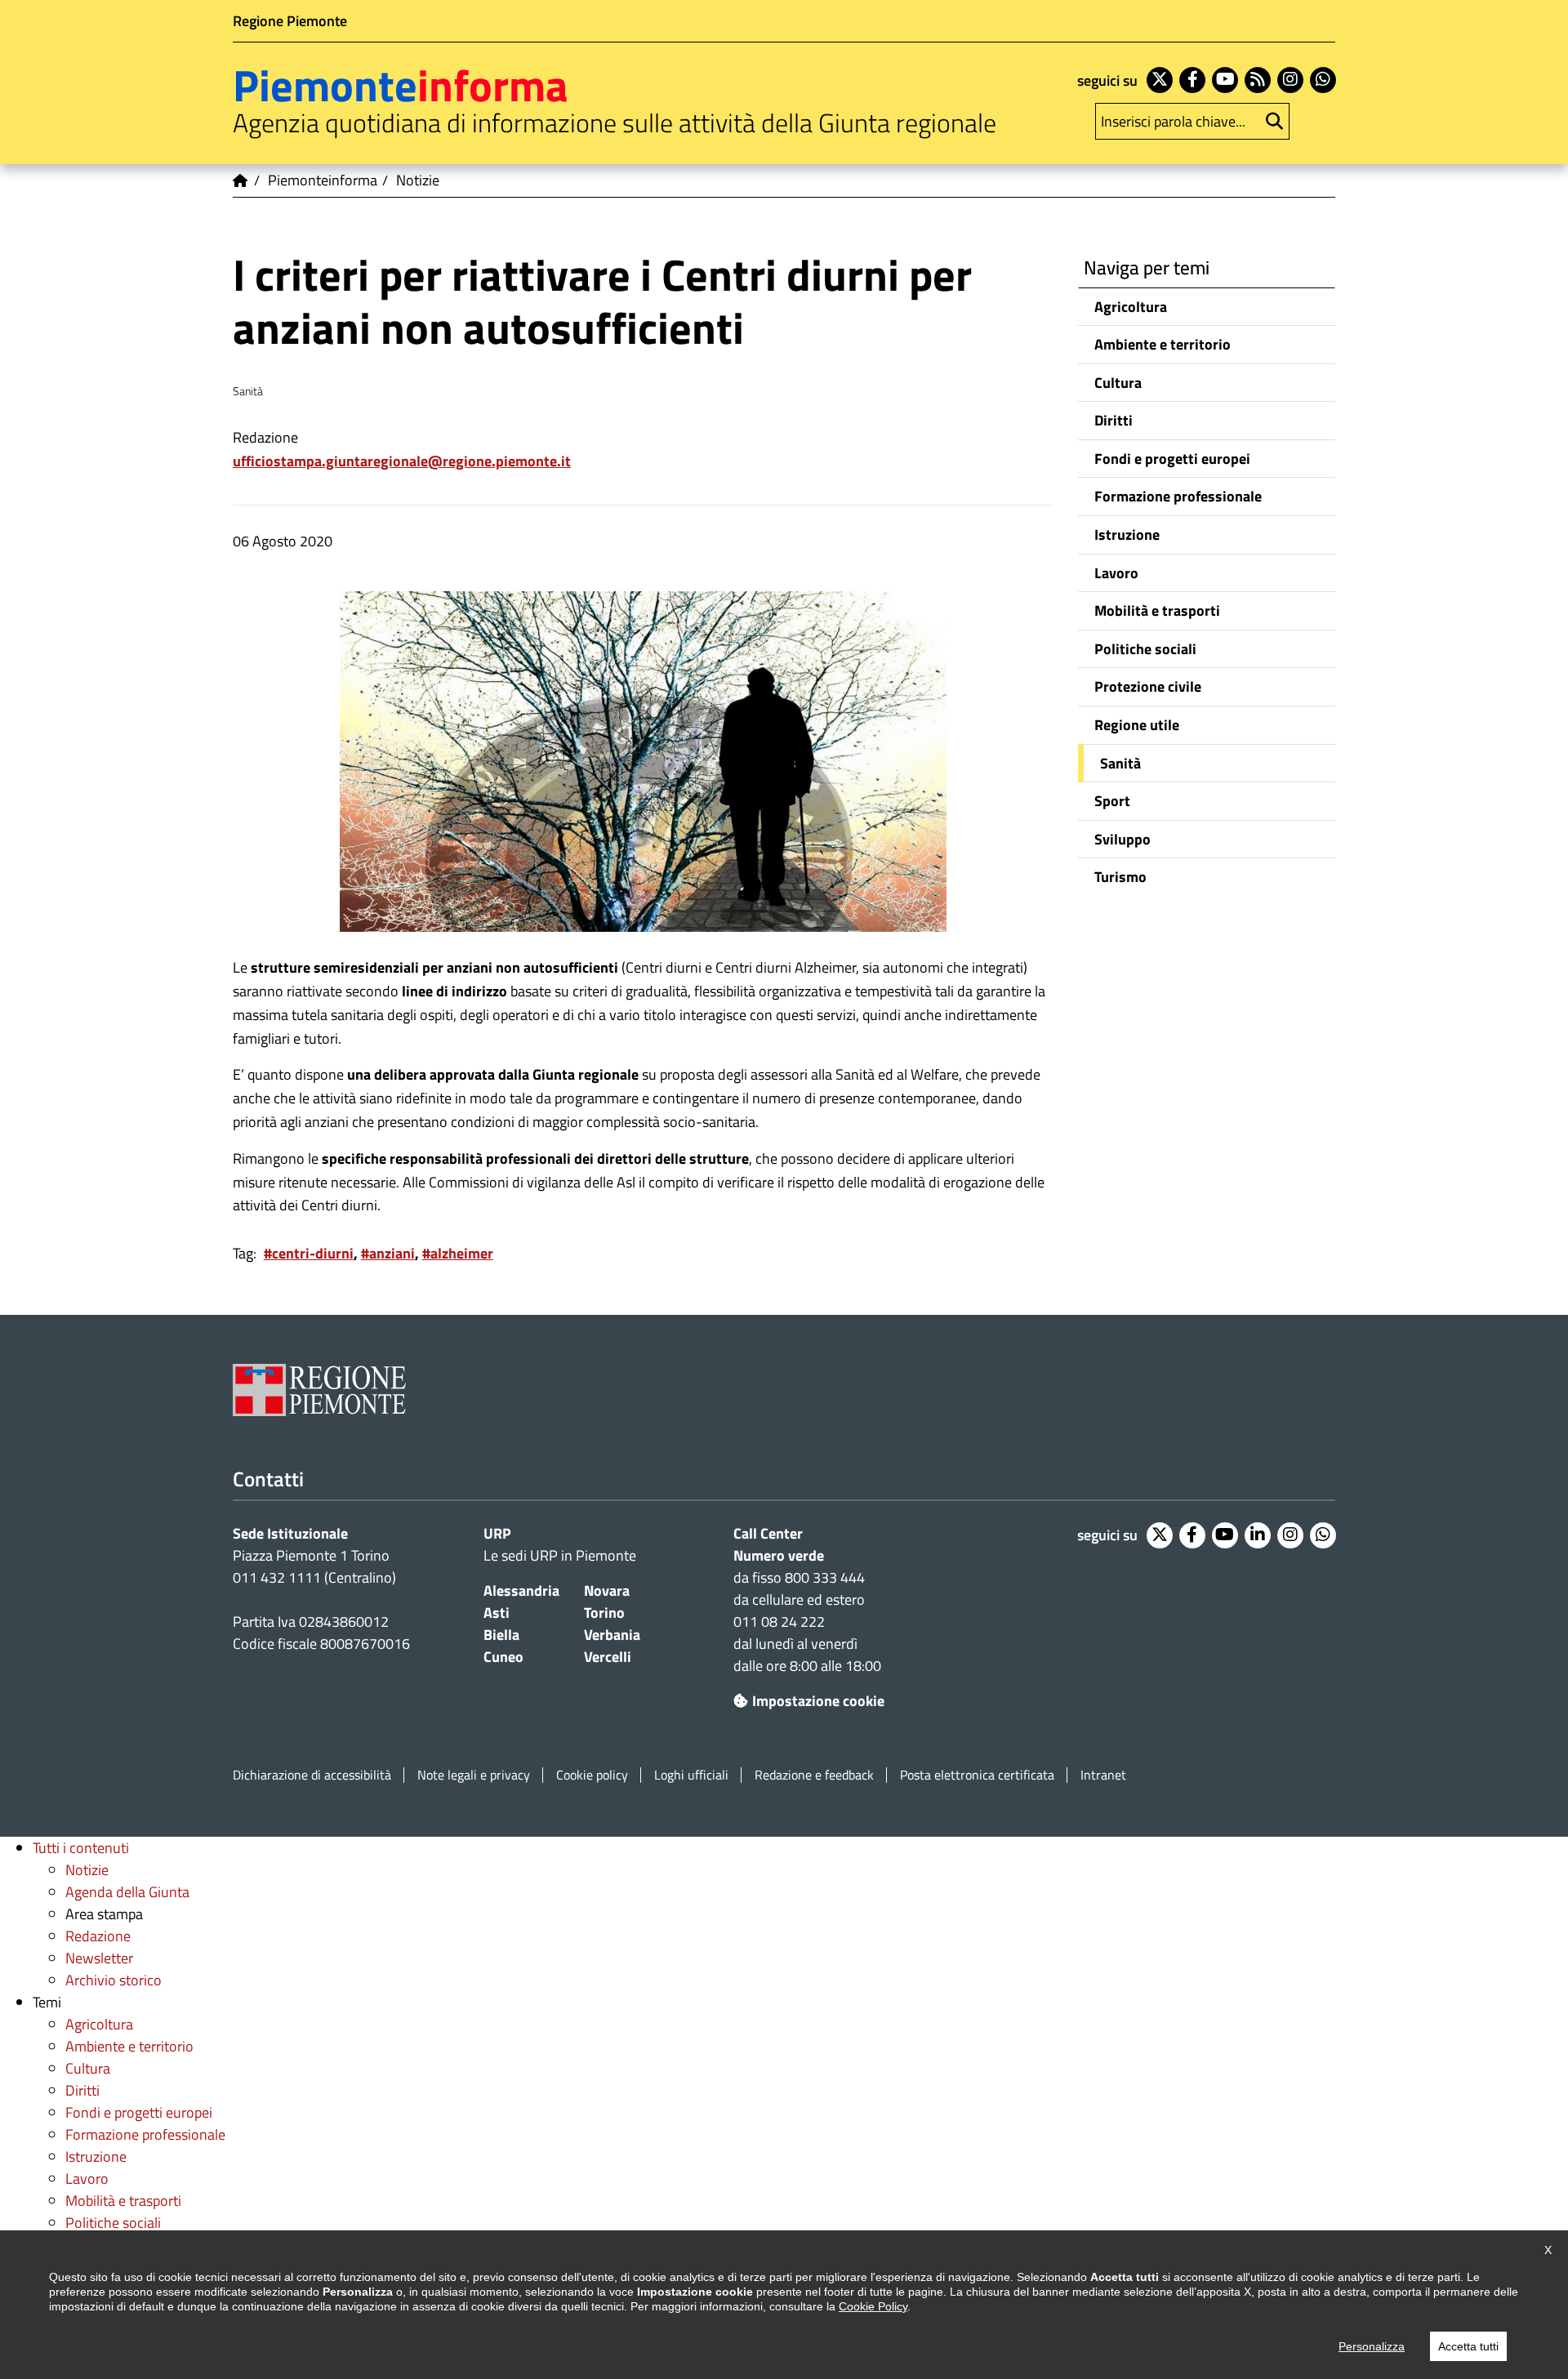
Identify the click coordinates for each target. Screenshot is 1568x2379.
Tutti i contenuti (81, 1848)
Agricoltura (1131, 307)
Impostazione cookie (818, 1701)
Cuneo (503, 1657)
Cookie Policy (873, 2306)
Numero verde (779, 1555)
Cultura (1118, 383)
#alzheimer (458, 1253)
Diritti (1114, 420)
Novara (607, 1590)
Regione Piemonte (290, 21)
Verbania (612, 1635)
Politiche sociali (1145, 649)
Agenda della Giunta (127, 1892)
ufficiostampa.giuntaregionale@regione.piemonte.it (402, 461)
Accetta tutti (1468, 2346)
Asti (497, 1613)
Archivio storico (114, 1980)
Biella (501, 1635)
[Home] (241, 180)
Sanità (1120, 763)
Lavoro (1116, 573)
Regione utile (1137, 725)
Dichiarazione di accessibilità (312, 1775)
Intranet (1103, 1775)
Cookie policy (592, 1775)
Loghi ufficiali (691, 1775)
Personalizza (1372, 2346)
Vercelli (608, 1657)
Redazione (98, 1936)
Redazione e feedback (814, 1775)
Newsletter (99, 1958)
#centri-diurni (309, 1253)
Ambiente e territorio (1163, 344)
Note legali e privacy (474, 1775)
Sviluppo (1123, 839)
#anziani (388, 1253)
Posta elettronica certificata (977, 1775)
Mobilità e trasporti (1157, 610)
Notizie (87, 1870)
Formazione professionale (1178, 496)
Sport (1112, 801)
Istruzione (1127, 535)
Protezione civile (1148, 686)
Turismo (1120, 877)
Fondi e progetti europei (1172, 459)
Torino (604, 1613)
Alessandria (521, 1590)
